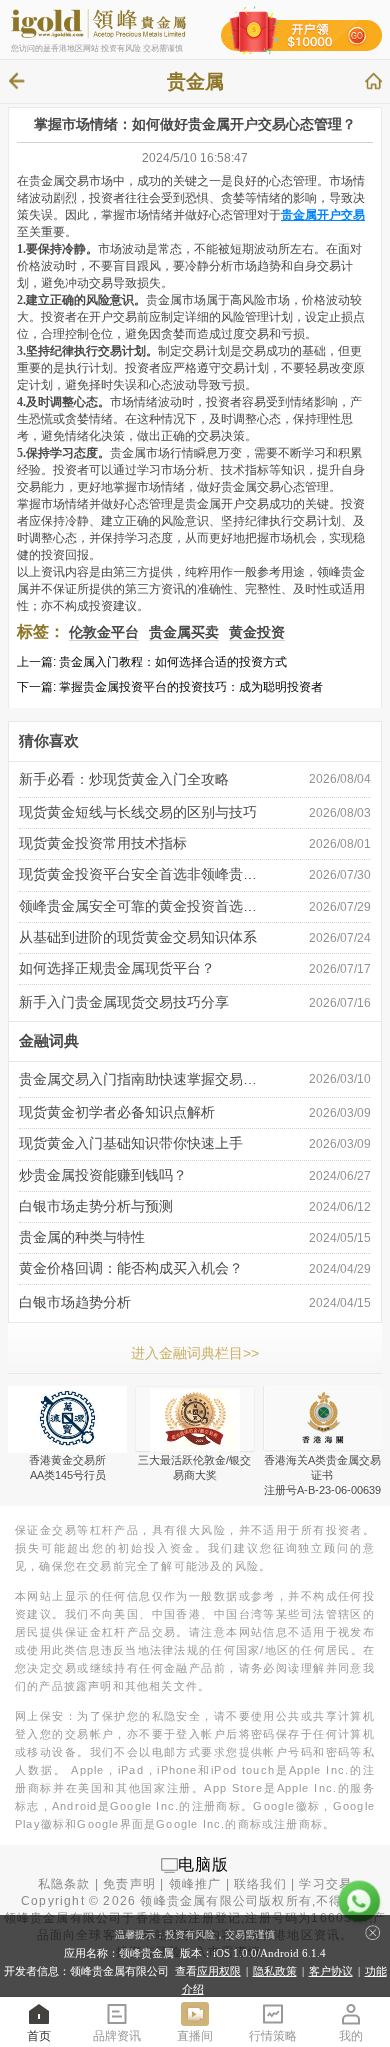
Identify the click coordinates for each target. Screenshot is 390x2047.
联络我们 (260, 1884)
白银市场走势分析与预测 (96, 1206)
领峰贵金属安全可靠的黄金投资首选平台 (142, 906)
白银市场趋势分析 (75, 1302)
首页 (39, 2036)
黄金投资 (257, 632)
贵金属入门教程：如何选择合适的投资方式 (173, 662)
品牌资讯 (117, 2036)
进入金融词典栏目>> (195, 1353)
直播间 (195, 2036)
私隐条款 (64, 1884)
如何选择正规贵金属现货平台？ (117, 968)
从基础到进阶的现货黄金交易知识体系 (138, 937)
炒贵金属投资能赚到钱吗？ (103, 1175)
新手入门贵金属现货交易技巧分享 (124, 1002)
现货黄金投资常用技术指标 (103, 843)
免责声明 (129, 1884)
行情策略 (273, 2036)
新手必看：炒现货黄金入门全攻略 (124, 779)
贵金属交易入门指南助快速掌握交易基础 (142, 1079)
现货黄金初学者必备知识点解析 (117, 1112)
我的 (351, 2036)
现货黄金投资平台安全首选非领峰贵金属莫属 (142, 874)
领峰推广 (195, 1884)
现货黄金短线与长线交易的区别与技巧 (138, 812)
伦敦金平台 (104, 632)
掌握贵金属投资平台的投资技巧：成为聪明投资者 (191, 687)
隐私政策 (275, 1971)
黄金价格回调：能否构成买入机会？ (131, 1268)
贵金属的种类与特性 (82, 1237)
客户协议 (331, 1971)
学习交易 (325, 1884)
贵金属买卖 (184, 632)
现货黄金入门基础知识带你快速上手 (131, 1143)
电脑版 (204, 1864)
